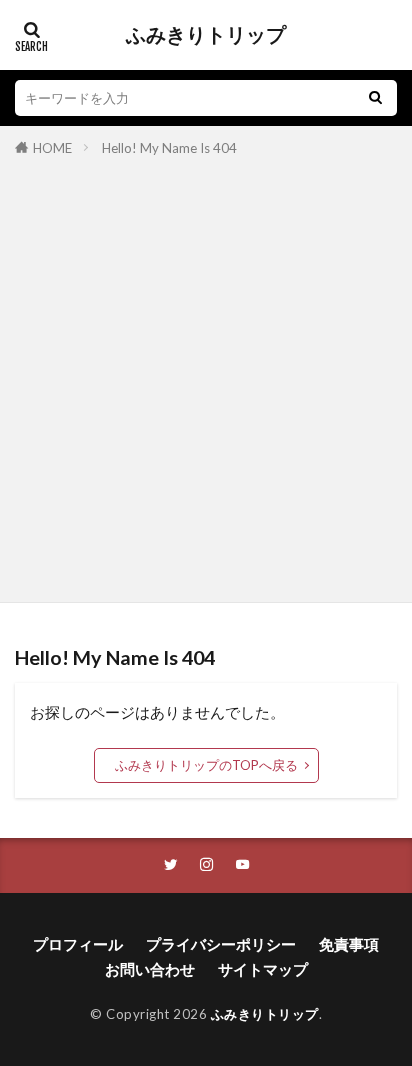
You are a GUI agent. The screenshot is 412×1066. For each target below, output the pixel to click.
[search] (375, 98)
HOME (52, 148)
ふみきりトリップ (206, 35)
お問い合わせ (150, 969)
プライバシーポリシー (221, 944)
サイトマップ (263, 969)
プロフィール (78, 944)
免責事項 (349, 944)
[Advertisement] (206, 376)
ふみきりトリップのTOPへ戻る (206, 765)
